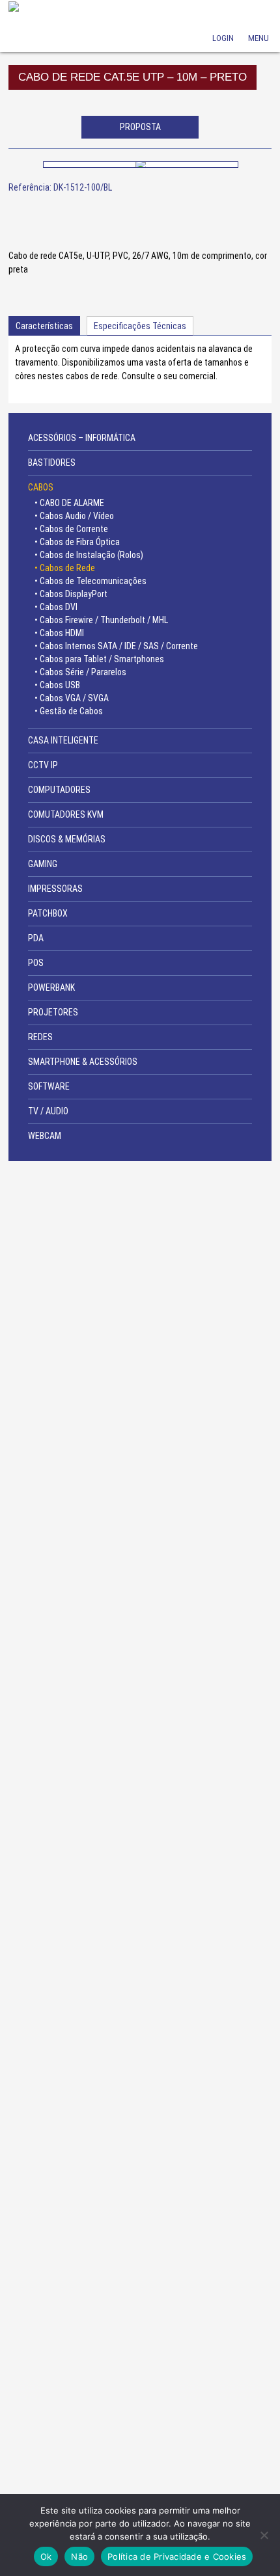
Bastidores (52, 463)
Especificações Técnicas (140, 326)
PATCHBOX (48, 913)
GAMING (43, 864)
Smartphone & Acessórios (83, 1062)
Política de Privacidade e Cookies (177, 2556)
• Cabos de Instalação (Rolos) (89, 555)
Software (49, 1086)
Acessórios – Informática (82, 438)
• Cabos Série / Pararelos (80, 672)
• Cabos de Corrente (71, 529)
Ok (46, 2556)
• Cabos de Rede (65, 568)
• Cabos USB (57, 685)
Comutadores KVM (66, 814)
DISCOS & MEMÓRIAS (67, 839)
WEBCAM (45, 1136)
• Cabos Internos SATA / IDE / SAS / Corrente (116, 646)
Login (223, 20)
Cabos (41, 487)
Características (44, 326)
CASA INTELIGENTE (63, 740)
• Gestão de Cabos (69, 711)
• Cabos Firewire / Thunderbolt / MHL (101, 620)
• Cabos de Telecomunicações (91, 581)
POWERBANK (51, 987)
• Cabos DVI (56, 607)
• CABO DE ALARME (69, 503)
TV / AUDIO (48, 1111)
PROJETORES (53, 1012)
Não (79, 2556)
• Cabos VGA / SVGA (72, 698)
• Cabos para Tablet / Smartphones (99, 659)
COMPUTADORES (59, 790)
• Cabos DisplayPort (71, 594)
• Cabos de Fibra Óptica (77, 542)
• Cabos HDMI (59, 633)
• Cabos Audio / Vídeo (74, 516)
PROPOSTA (140, 127)
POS (36, 963)
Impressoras (55, 889)
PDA (36, 938)
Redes (40, 1037)
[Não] (264, 2535)
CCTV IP (43, 765)
